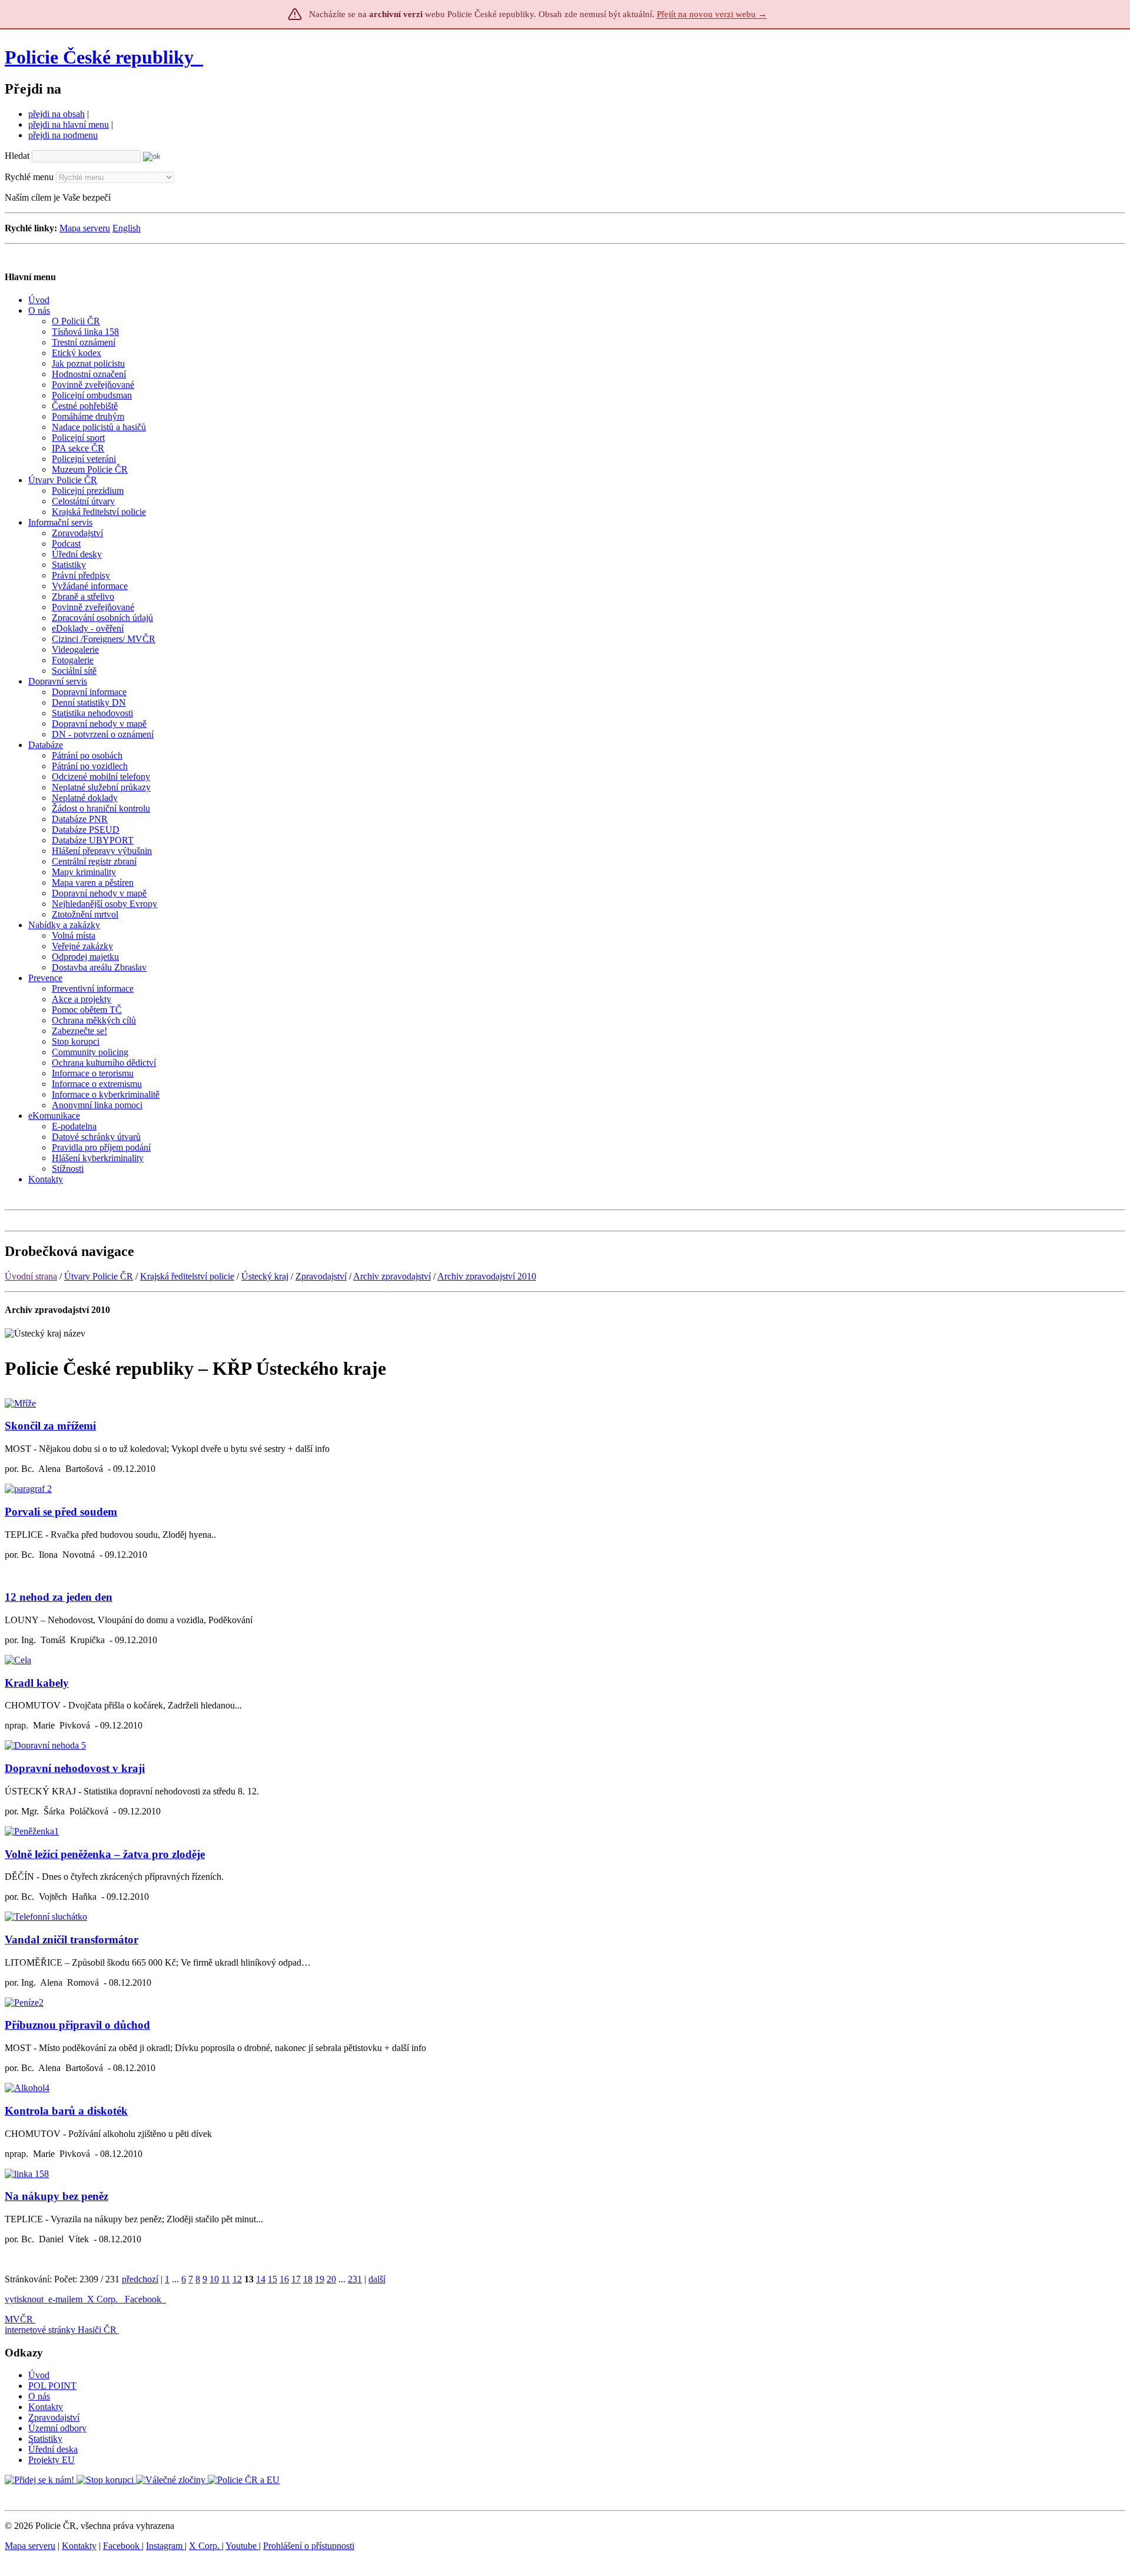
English (127, 228)
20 (331, 2279)
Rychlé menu (29, 177)
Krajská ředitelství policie (187, 1276)
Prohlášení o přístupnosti (309, 2546)
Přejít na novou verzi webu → (712, 14)
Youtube (242, 2546)
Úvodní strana (31, 1276)
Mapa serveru (85, 228)
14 (261, 2279)
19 (320, 2279)
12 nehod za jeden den (59, 1597)
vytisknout (24, 2299)
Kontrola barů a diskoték (66, 2111)
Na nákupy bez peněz (56, 2196)
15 (272, 2279)
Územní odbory (57, 2428)
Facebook (144, 2299)
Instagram (165, 2546)
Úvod (39, 2375)
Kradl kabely (37, 1683)
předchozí (140, 2279)
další (377, 2279)
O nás (39, 2396)
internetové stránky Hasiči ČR (61, 2330)
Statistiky (45, 2439)
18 (308, 2279)
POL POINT (52, 2386)
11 (226, 2279)
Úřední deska (53, 2449)
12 (237, 2279)
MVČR (19, 2319)
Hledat (17, 156)
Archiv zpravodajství (392, 1276)
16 (284, 2279)
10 (214, 2279)
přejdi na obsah (56, 114)
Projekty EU (51, 2460)
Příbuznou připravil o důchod (77, 2025)
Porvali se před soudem (61, 1512)
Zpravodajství (321, 1276)
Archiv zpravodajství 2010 (487, 1276)
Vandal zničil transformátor (72, 1940)
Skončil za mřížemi (50, 1426)
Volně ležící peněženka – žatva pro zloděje (105, 1854)
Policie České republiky (99, 57)
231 (355, 2279)
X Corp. (104, 2299)
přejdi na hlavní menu (69, 124)
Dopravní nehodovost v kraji (75, 1768)
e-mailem (65, 2299)
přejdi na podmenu (63, 135)
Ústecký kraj (265, 1276)
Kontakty (46, 2407)
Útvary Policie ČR (99, 1276)
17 (296, 2279)
